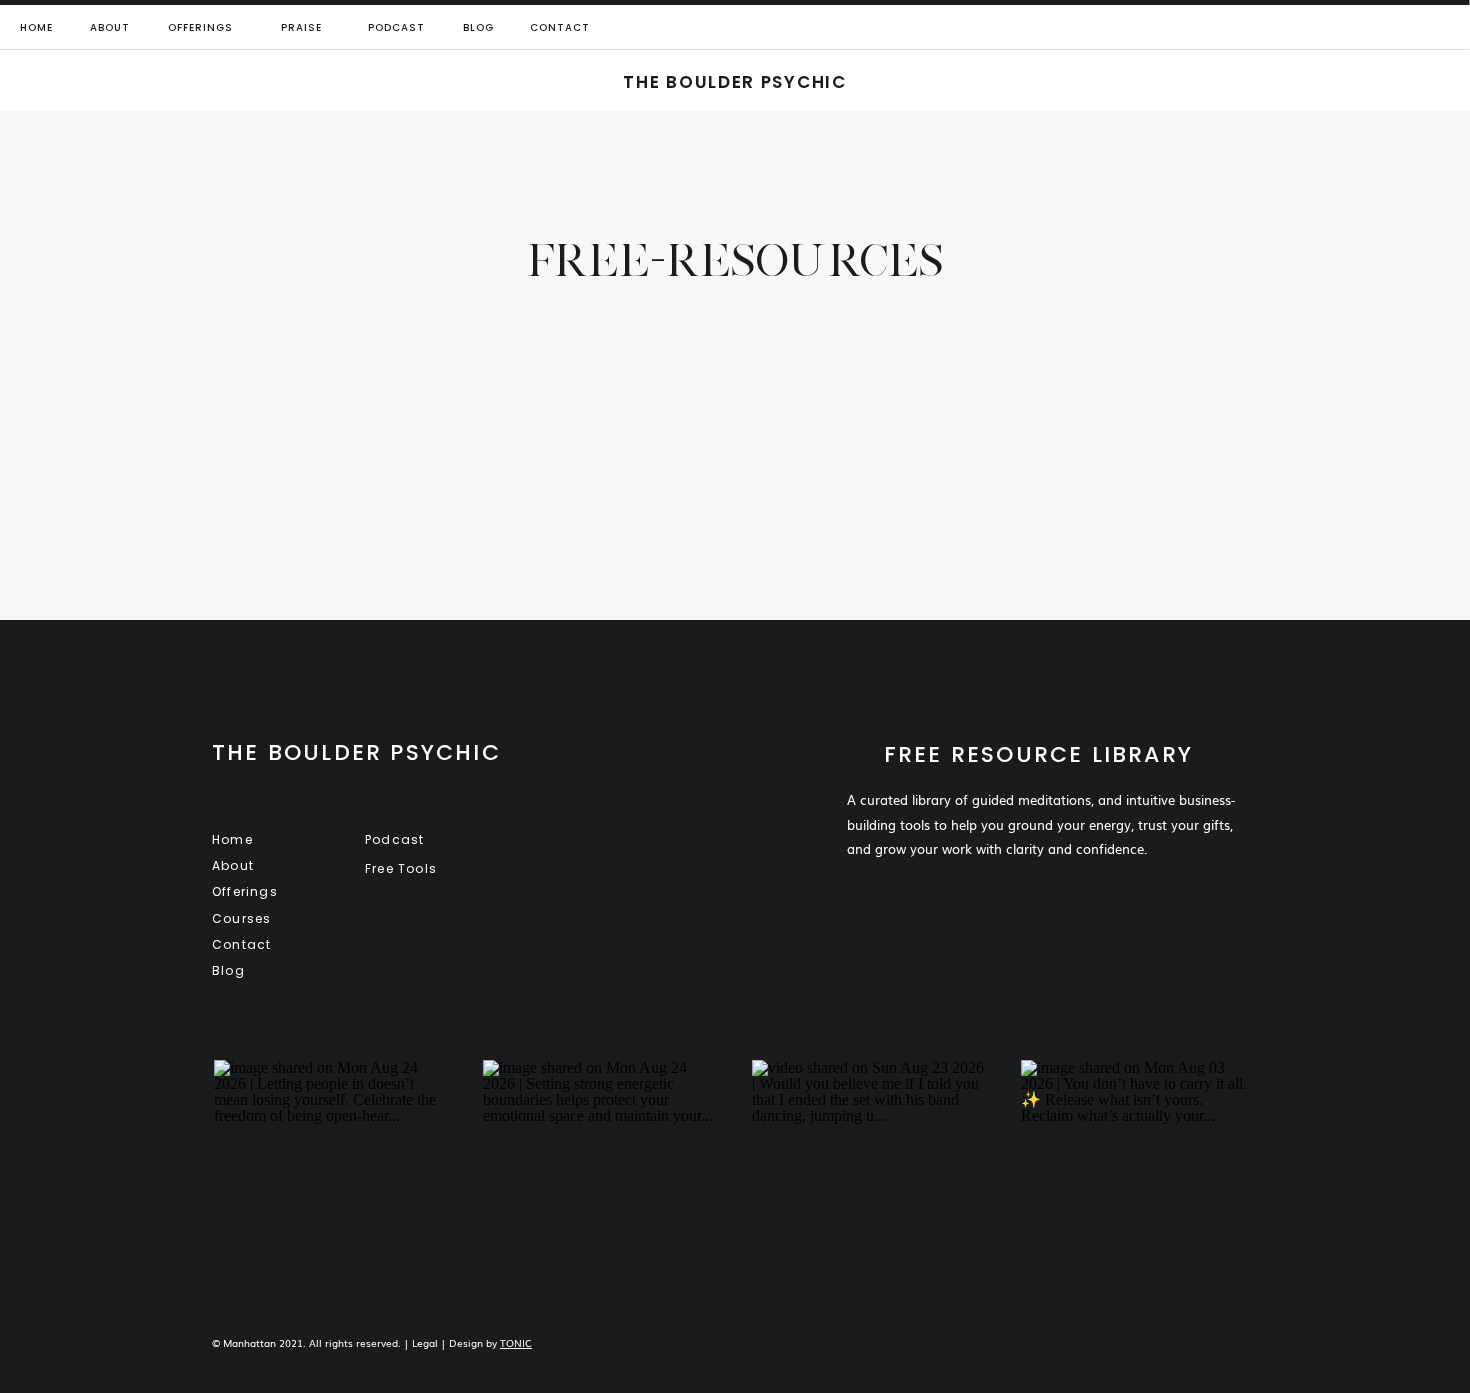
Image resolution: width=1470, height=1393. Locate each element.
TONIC (516, 1342)
